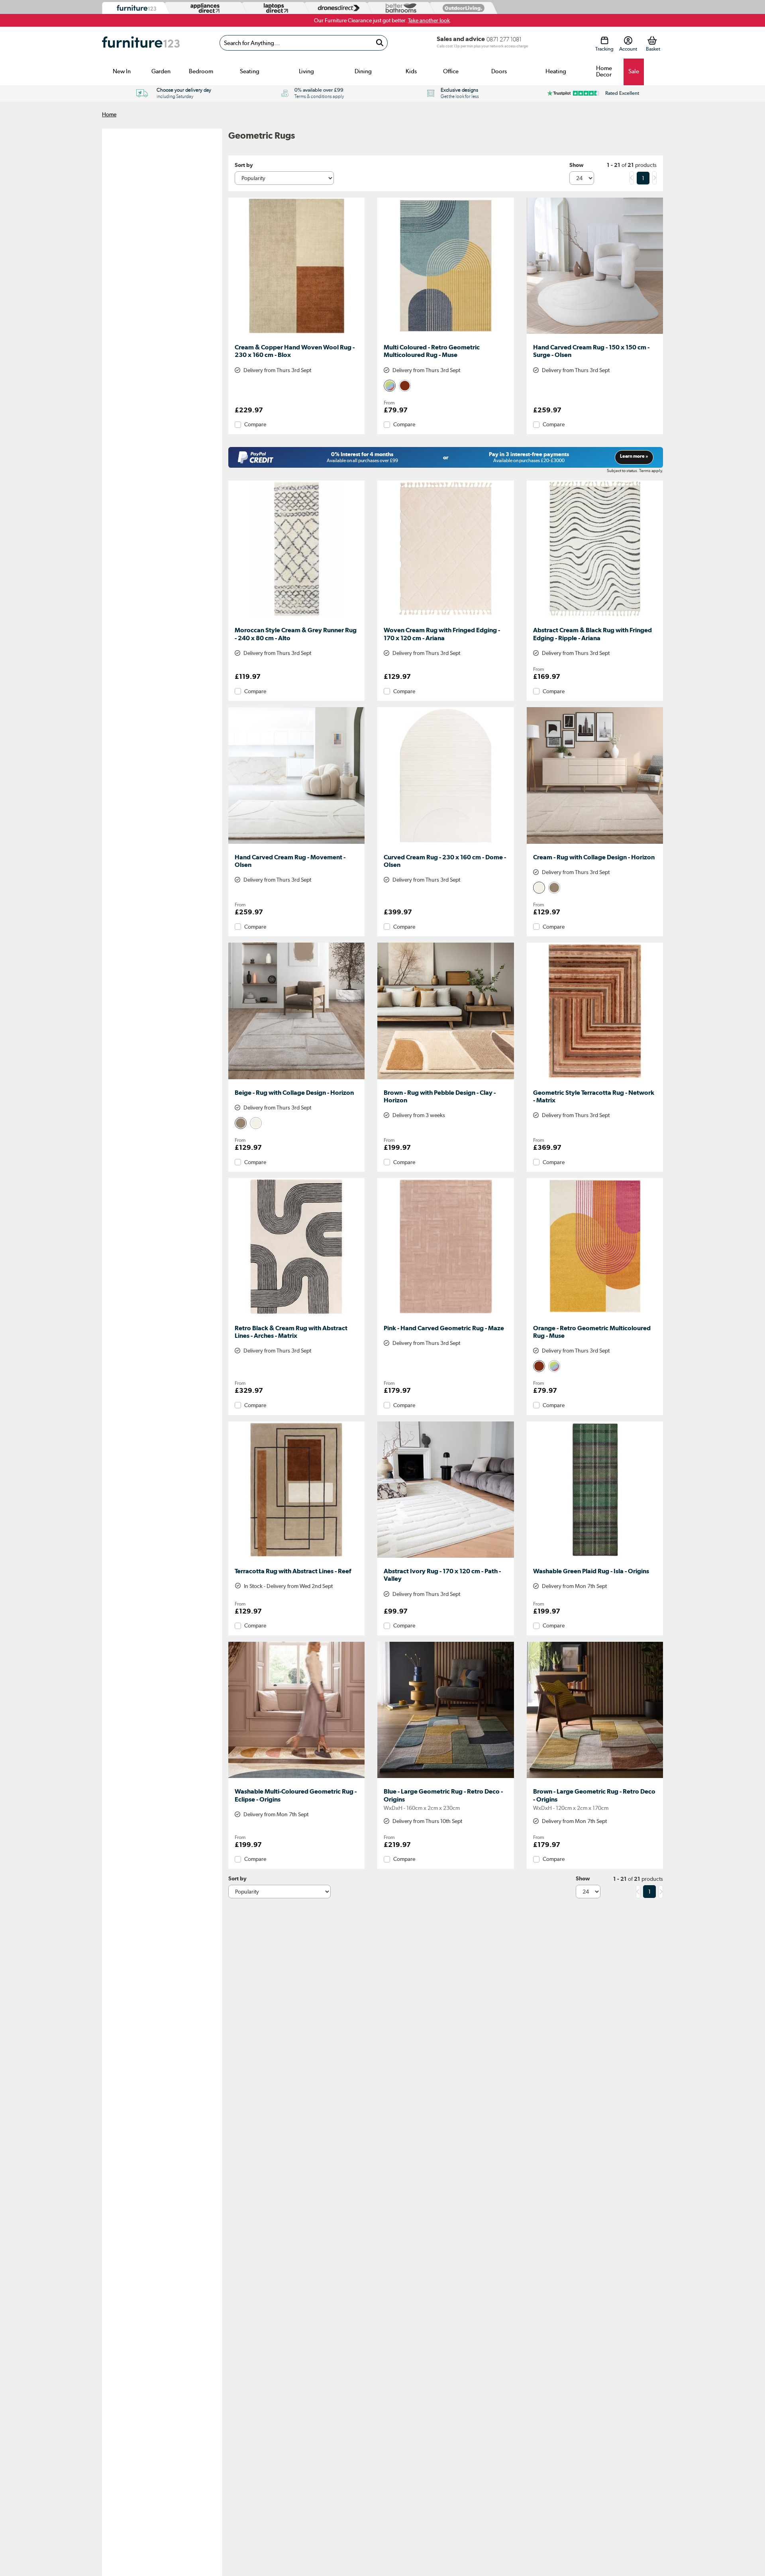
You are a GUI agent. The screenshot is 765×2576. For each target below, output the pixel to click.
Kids (411, 71)
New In (122, 71)
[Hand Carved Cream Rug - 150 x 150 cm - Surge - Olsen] (595, 334)
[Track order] (604, 40)
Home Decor (604, 71)
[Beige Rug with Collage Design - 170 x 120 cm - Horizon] (296, 1079)
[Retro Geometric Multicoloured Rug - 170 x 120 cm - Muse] (445, 334)
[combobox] (304, 43)
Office (451, 71)
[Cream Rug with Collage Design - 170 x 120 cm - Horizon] (595, 844)
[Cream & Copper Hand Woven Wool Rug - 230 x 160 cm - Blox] (296, 334)
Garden (161, 71)
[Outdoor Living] (462, 8)
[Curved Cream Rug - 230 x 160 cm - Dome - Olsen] (445, 844)
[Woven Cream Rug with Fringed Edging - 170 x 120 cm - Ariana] (445, 617)
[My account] (628, 40)
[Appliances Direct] (204, 8)
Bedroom (201, 71)
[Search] (380, 43)
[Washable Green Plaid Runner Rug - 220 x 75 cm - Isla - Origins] (595, 1558)
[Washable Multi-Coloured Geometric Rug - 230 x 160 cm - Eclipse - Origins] (296, 1778)
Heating (556, 71)
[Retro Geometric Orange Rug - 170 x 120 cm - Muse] (595, 1315)
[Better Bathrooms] (399, 8)
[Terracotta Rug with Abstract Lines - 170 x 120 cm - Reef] (296, 1558)
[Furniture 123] (134, 8)
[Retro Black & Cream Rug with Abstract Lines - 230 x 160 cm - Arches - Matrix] (296, 1315)
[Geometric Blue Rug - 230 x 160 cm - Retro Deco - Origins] (445, 1778)
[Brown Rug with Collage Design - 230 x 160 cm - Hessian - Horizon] (445, 1079)
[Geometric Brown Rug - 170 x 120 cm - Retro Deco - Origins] (595, 1778)
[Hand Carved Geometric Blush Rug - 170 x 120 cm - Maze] (445, 1315)
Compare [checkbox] (255, 424)
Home (109, 114)
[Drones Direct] (337, 8)
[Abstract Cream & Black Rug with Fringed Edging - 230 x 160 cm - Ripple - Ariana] (595, 617)
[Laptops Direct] (274, 8)
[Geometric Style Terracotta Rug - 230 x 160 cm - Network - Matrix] (595, 1079)
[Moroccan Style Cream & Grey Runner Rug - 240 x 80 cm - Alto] (296, 617)
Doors (499, 71)
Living (306, 71)
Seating (250, 71)
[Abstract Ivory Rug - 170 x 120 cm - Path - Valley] (445, 1558)
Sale (634, 71)
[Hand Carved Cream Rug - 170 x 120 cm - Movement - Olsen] (296, 844)
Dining (363, 71)
